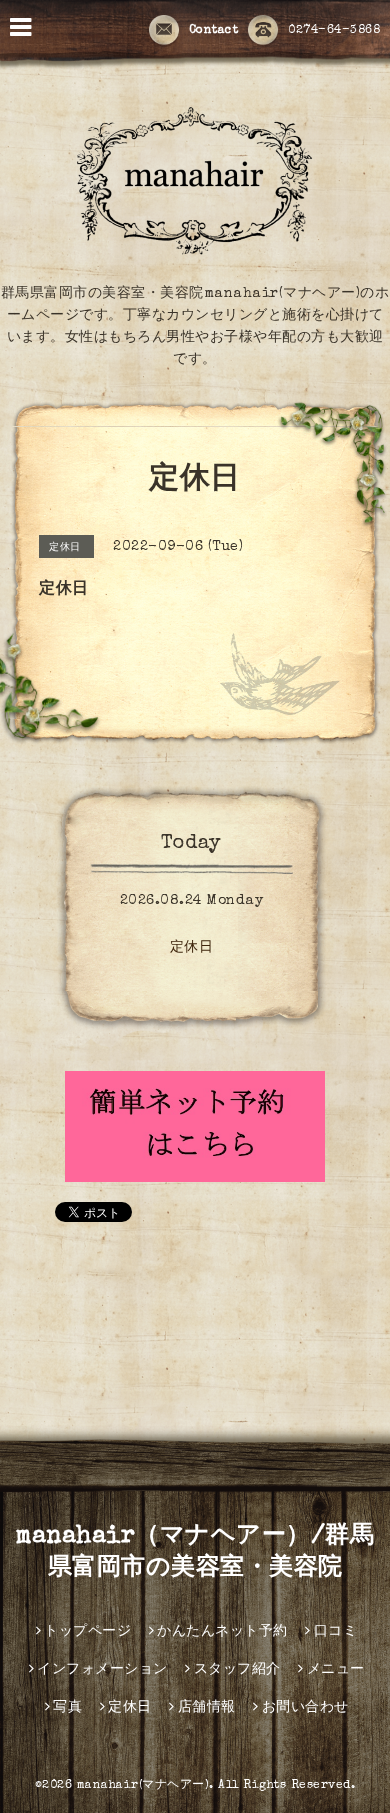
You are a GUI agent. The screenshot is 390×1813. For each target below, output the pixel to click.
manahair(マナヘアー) (143, 1786)
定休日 (192, 948)
